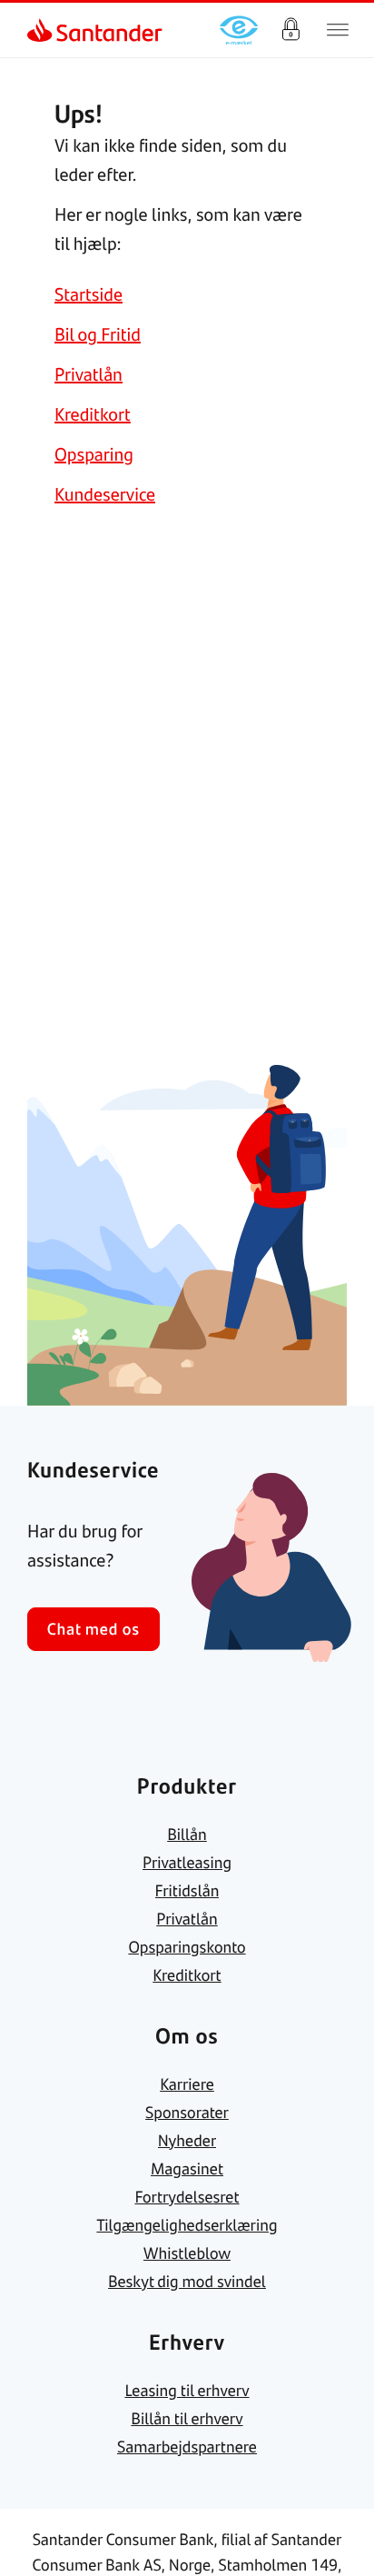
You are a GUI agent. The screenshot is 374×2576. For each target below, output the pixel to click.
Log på (290, 30)
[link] (42, 30)
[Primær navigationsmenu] (338, 30)
